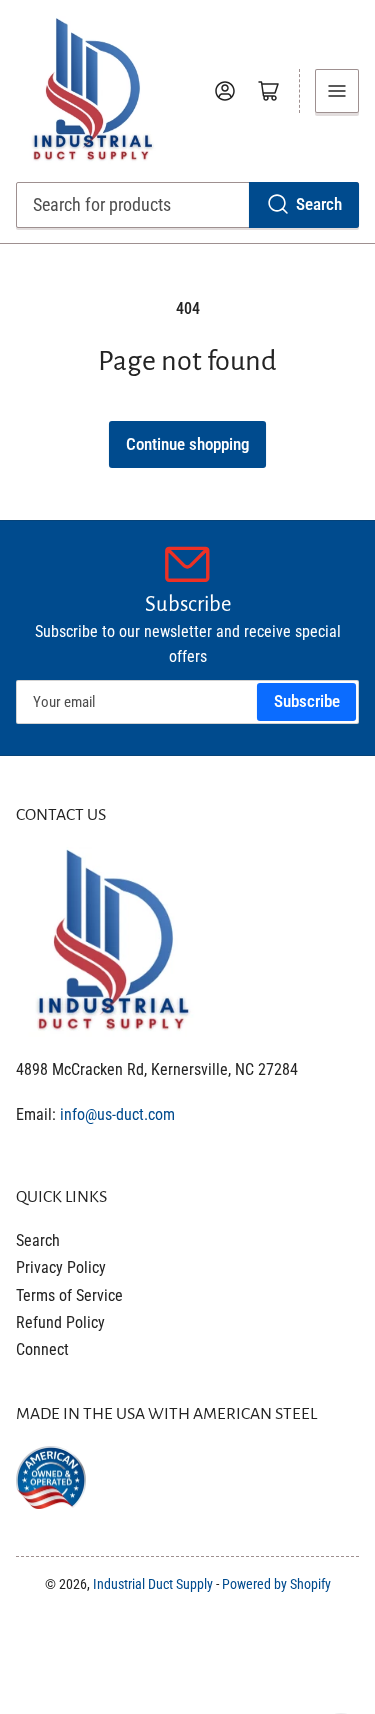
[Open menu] (337, 91)
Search (319, 204)
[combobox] (188, 205)
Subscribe (307, 701)
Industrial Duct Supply (153, 1584)
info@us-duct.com (117, 1114)
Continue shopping (187, 444)
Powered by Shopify (276, 1584)
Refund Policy (60, 1322)
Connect (42, 1349)
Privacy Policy (61, 1267)
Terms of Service (69, 1295)
